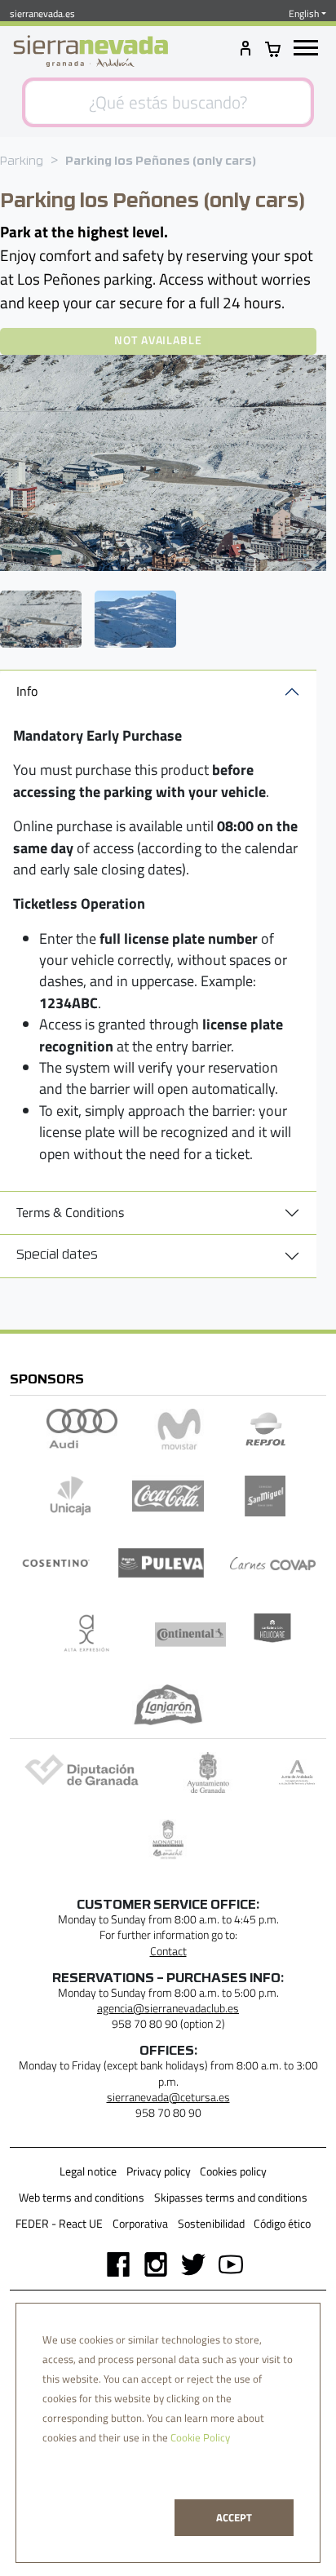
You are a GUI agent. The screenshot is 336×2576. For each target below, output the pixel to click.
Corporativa (140, 2224)
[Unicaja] (71, 1496)
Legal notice (88, 2171)
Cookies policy (233, 2171)
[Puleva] (161, 1563)
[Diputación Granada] (79, 1773)
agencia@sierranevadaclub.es (168, 2008)
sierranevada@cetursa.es (168, 2097)
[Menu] (306, 49)
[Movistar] (179, 1429)
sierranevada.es (42, 13)
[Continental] (191, 1634)
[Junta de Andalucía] (297, 1773)
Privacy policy (159, 2171)
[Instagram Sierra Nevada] (149, 2263)
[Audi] (82, 1429)
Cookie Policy (200, 2437)
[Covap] (273, 1563)
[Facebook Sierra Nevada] (112, 2263)
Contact (168, 1951)
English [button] (304, 14)
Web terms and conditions (82, 2198)
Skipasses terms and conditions (231, 2198)
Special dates (57, 1255)
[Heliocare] (272, 1634)
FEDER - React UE (59, 2224)
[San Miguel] (266, 1496)
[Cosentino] (56, 1563)
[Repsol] (266, 1429)
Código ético (282, 2224)
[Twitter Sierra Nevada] (187, 2263)
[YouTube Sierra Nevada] (224, 2263)
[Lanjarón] (168, 1705)
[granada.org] (208, 1773)
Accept (234, 2517)
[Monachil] (168, 1839)
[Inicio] (91, 51)
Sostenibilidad (211, 2224)
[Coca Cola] (168, 1496)
